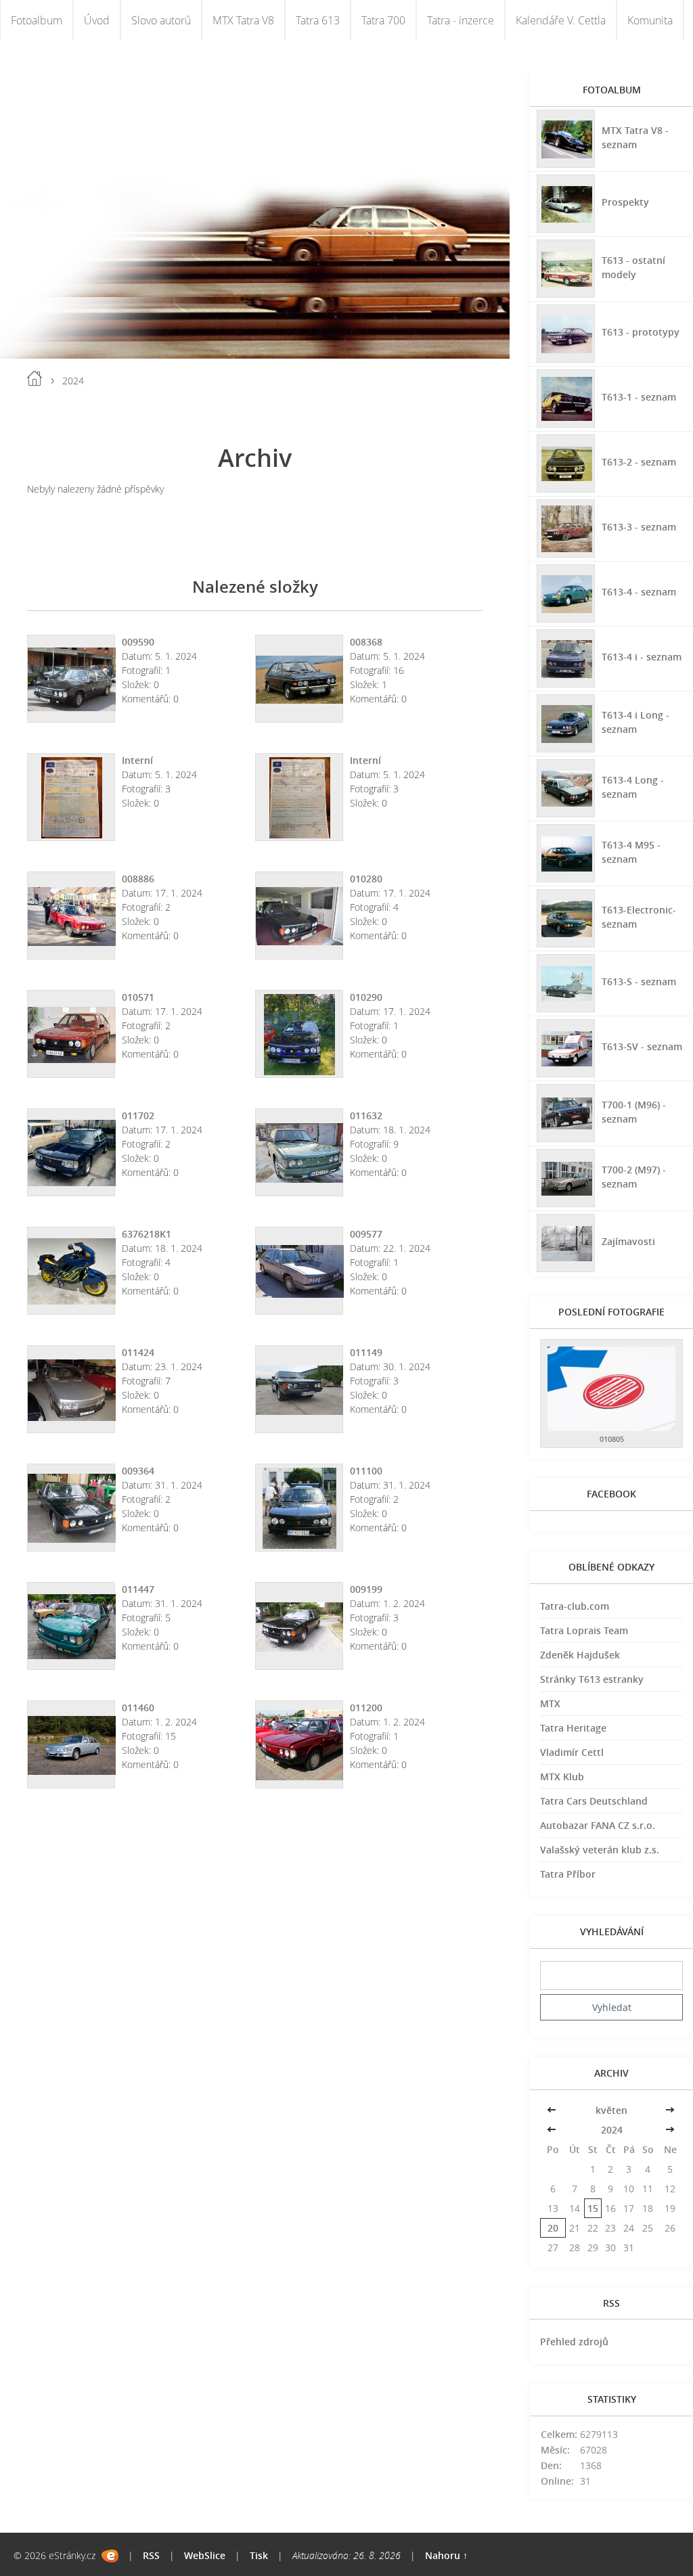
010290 (366, 997)
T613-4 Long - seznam (633, 787)
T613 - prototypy (641, 332)
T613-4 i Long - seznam (635, 722)
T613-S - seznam (639, 981)
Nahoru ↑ (446, 2555)
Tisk (259, 2555)
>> (670, 2110)
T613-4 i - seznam (642, 657)
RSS (151, 2555)
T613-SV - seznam (642, 1046)
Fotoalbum (37, 20)
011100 (366, 1471)
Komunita (650, 20)
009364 (138, 1471)
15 (593, 2208)
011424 (138, 1352)
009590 (138, 642)
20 (553, 2228)
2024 (612, 2130)
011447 (138, 1589)
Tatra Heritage (573, 1728)
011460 (138, 1708)
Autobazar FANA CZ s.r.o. (598, 1825)
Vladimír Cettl (572, 1752)
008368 (366, 642)
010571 (138, 997)
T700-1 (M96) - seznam (634, 1112)
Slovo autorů (161, 20)
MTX (550, 1703)
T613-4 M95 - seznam (631, 852)
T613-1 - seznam (639, 397)
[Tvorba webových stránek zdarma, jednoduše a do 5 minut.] (110, 2556)
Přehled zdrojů (574, 2342)
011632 (366, 1115)
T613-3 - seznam (639, 527)
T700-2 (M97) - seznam (634, 1177)
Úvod (97, 20)
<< (553, 2110)
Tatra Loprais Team (584, 1630)
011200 (366, 1708)
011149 (366, 1352)
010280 (366, 879)
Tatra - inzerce (461, 20)
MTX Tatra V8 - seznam (635, 137)
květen (611, 2110)
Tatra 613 (318, 20)
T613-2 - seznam (639, 462)
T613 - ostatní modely (633, 267)
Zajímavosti (628, 1241)
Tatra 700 (383, 20)
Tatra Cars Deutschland (594, 1801)
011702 (138, 1115)
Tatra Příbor (568, 1874)
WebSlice (205, 2555)
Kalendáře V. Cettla (561, 20)
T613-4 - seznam (639, 592)
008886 (138, 879)
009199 (366, 1589)
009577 (366, 1234)
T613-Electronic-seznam (639, 917)
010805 (612, 1439)
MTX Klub (562, 1777)
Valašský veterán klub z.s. (600, 1850)
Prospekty (625, 202)
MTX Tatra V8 (243, 20)
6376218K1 (147, 1234)
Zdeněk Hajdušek (580, 1655)
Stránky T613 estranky (592, 1679)
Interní (137, 760)
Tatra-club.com (575, 1606)
